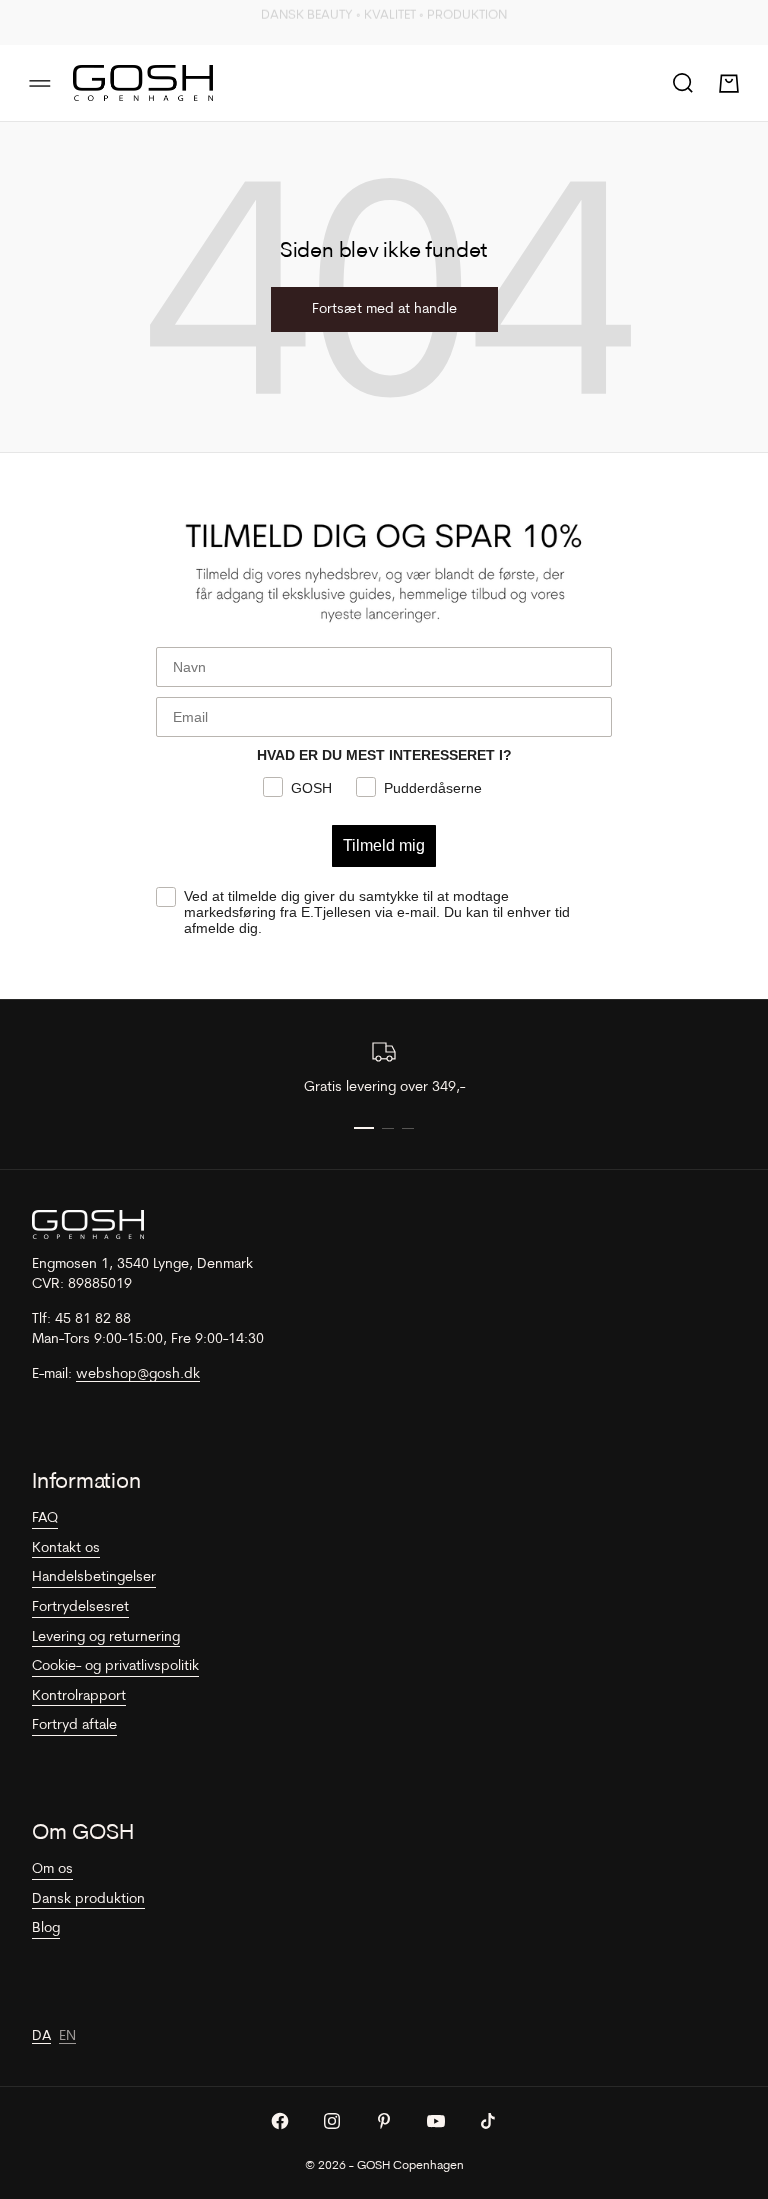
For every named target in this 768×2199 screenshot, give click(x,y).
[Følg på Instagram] (332, 2121)
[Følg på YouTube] (436, 2121)
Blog (46, 1928)
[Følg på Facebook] (280, 2121)
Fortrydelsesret (80, 1607)
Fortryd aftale (74, 1725)
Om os (52, 1869)
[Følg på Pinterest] (384, 2121)
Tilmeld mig (384, 845)
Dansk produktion (88, 1899)
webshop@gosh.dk (138, 1374)
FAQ (45, 1518)
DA (41, 2036)
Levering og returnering (106, 1637)
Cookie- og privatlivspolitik (115, 1666)
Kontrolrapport (79, 1696)
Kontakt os (66, 1548)
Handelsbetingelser (94, 1577)
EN (67, 2036)
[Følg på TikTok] (488, 2121)
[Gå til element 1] (364, 1128)
